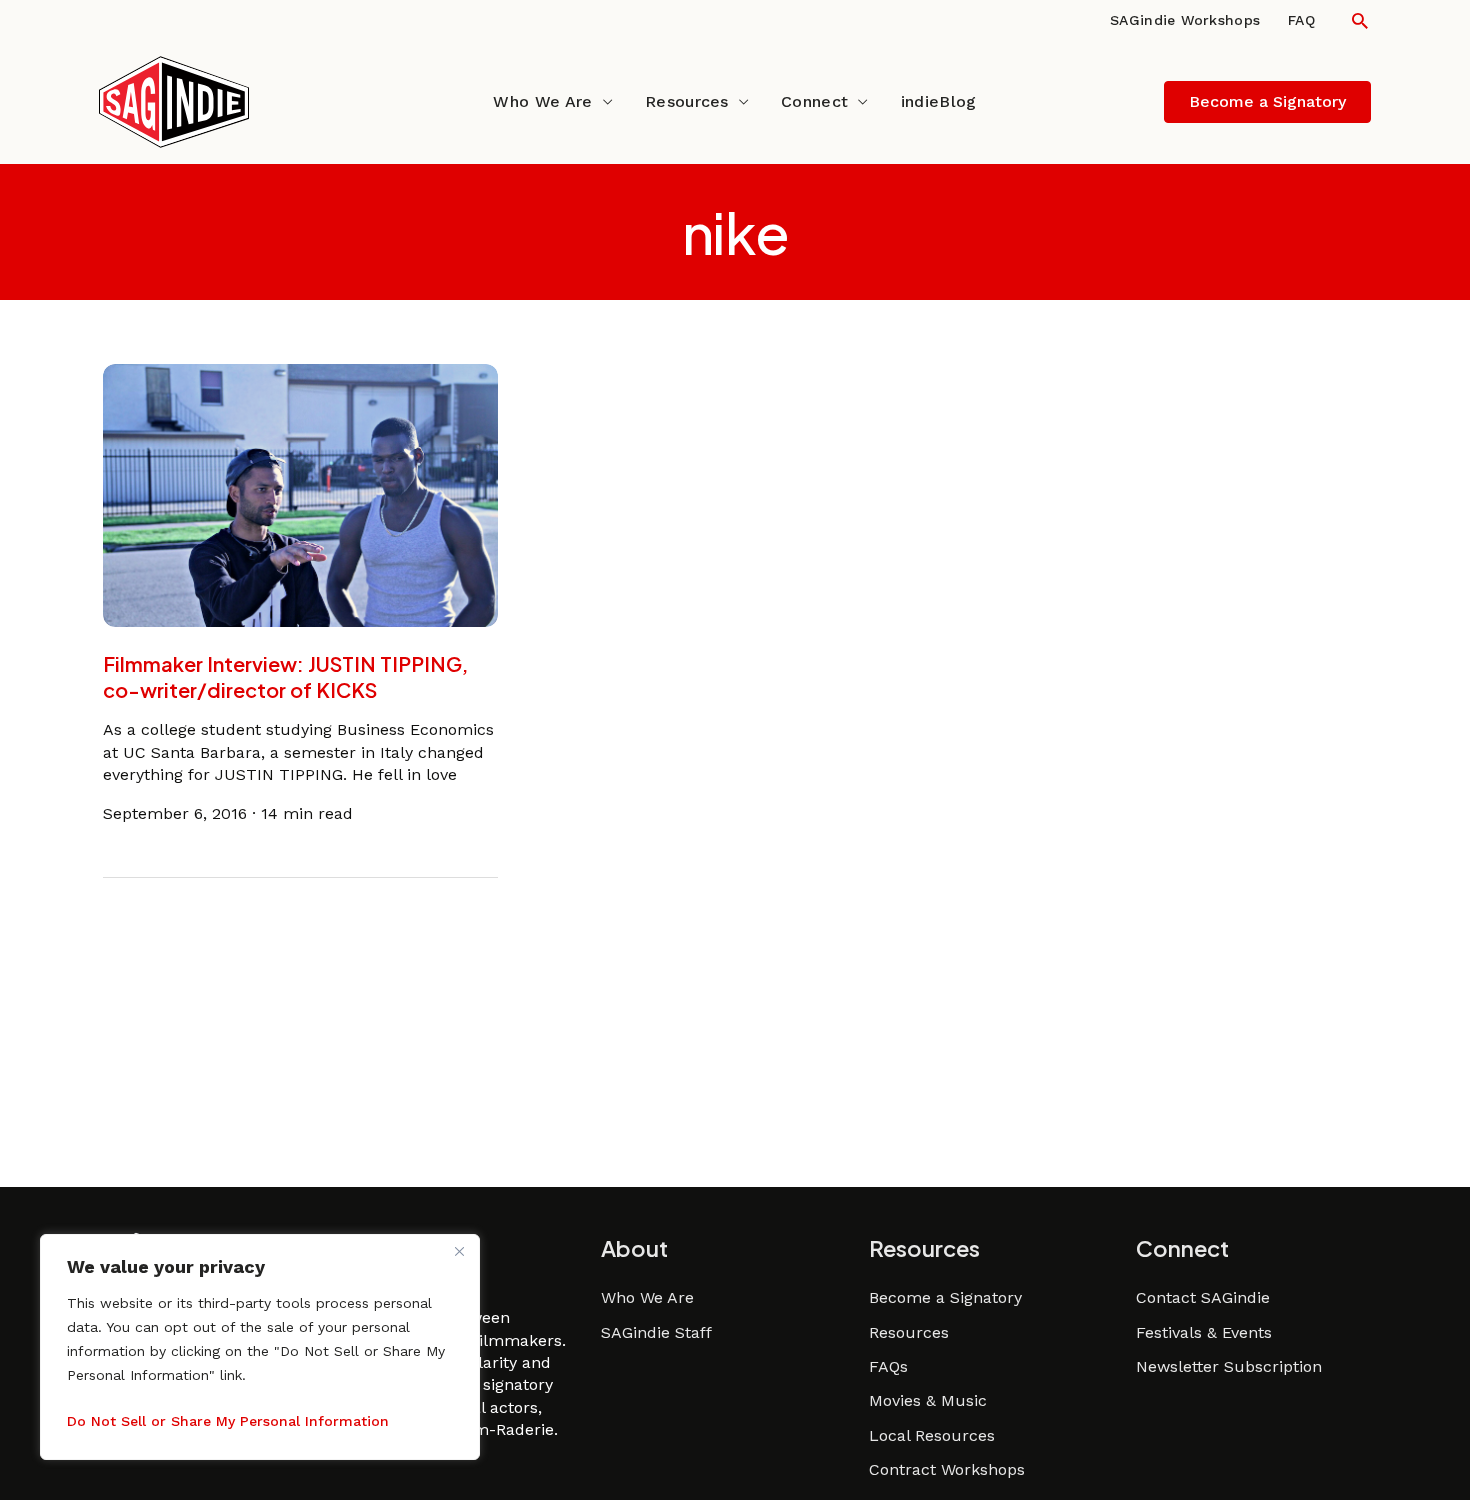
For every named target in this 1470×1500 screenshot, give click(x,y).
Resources (687, 101)
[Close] (459, 1251)
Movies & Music (928, 1400)
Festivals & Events (1204, 1332)
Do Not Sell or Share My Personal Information (228, 1421)
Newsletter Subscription (1229, 1366)
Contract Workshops (947, 1469)
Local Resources (932, 1435)
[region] (260, 1347)
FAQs (888, 1366)
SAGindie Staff (656, 1332)
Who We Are (542, 101)
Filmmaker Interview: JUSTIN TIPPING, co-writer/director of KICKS (285, 676)
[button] (1360, 20)
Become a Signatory (945, 1297)
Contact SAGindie (1203, 1297)
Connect (814, 101)
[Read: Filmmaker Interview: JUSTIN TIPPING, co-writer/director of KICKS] (300, 494)
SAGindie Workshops (1185, 20)
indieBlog (939, 101)
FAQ (1301, 20)
